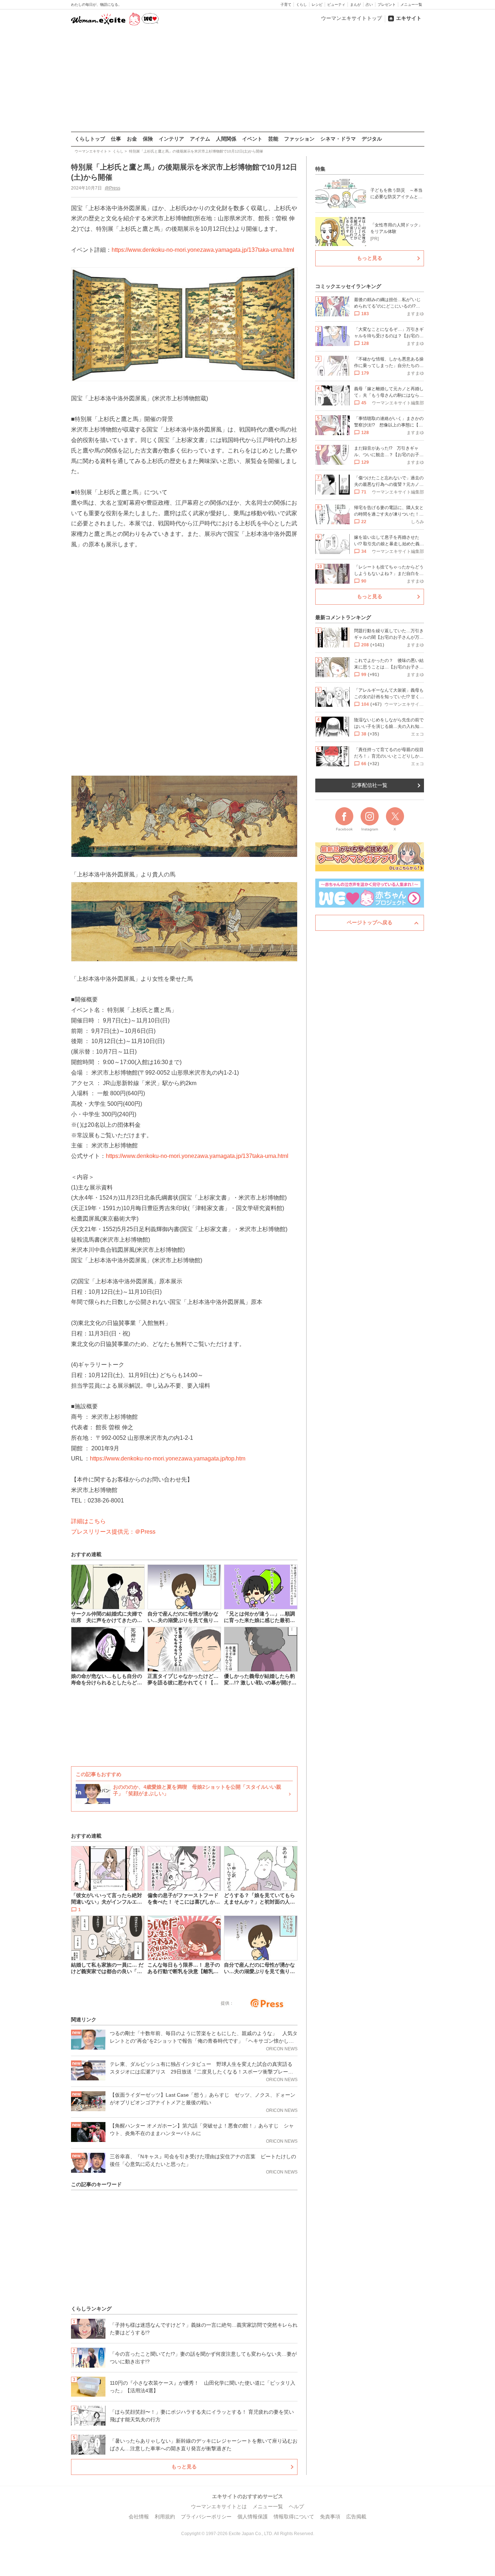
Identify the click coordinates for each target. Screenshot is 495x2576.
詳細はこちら (88, 1521)
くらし (301, 5)
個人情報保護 (253, 2517)
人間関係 (226, 139)
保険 (148, 139)
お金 (132, 139)
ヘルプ (296, 2506)
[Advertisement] (247, 79)
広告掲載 (356, 2517)
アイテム (200, 139)
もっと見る (184, 2467)
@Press (113, 188)
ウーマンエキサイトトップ (352, 18)
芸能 (273, 139)
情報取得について (294, 2517)
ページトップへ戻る (370, 922)
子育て (286, 5)
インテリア (171, 139)
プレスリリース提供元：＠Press (113, 1532)
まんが (355, 5)
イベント (252, 139)
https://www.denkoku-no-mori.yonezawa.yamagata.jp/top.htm (168, 1458)
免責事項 (330, 2517)
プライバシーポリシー (206, 2517)
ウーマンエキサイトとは (219, 2506)
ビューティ (336, 5)
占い (369, 5)
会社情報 (139, 2517)
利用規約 (165, 2517)
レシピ (317, 5)
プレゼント (387, 5)
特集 (320, 169)
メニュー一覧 (411, 5)
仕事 (116, 139)
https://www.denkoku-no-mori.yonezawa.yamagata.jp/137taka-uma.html (203, 250)
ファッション (299, 139)
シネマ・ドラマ (338, 139)
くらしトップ (90, 139)
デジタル (372, 139)
